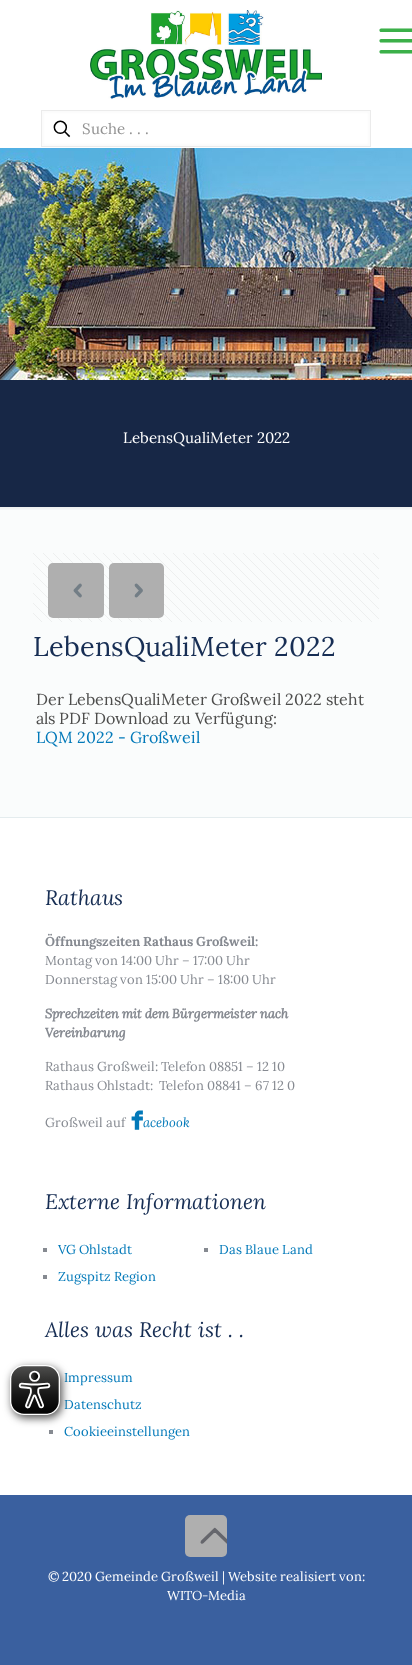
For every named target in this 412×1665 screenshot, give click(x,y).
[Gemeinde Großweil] (206, 55)
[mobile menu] (385, 40)
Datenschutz (103, 1404)
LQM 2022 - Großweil (118, 737)
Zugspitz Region (107, 1276)
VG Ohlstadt (95, 1249)
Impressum (98, 1377)
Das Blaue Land (266, 1249)
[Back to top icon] (206, 1536)
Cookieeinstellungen (127, 1431)
